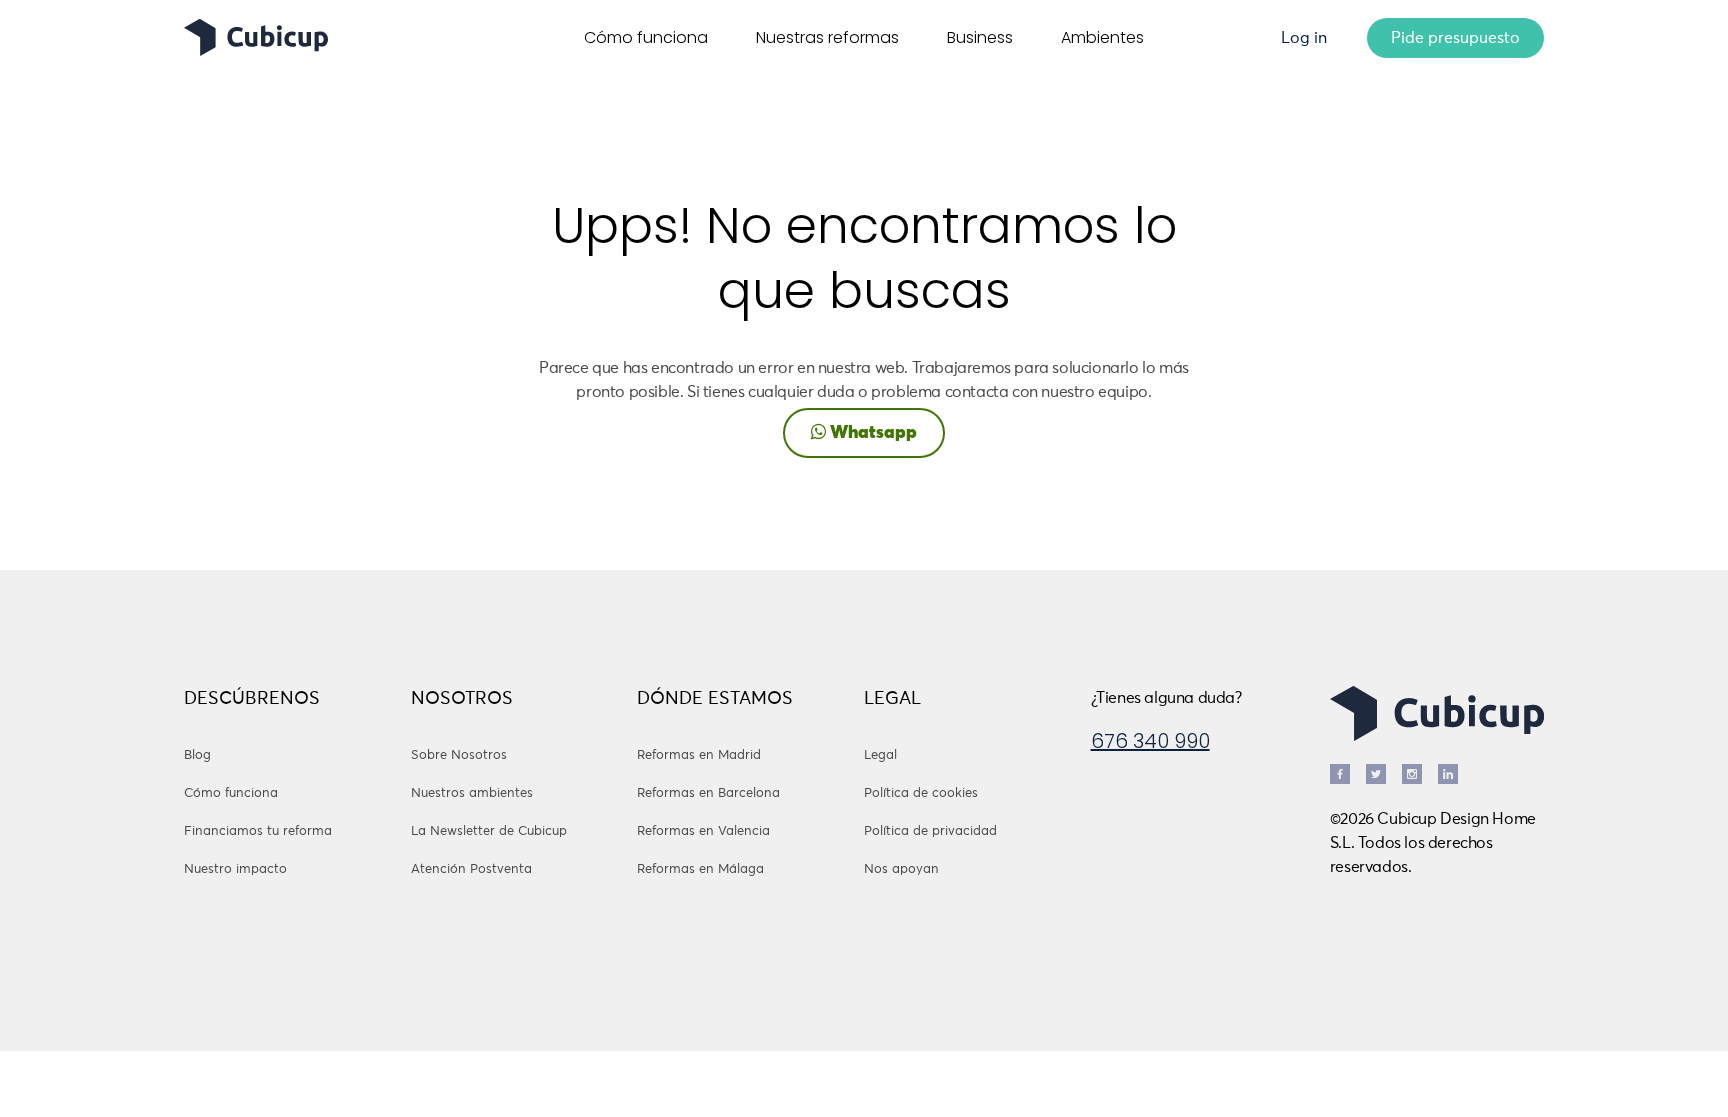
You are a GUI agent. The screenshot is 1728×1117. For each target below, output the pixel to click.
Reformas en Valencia (703, 831)
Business (980, 37)
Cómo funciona (646, 37)
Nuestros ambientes (472, 793)
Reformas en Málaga (700, 869)
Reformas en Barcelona (708, 793)
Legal (880, 755)
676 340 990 (1150, 741)
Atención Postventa (471, 869)
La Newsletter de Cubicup (489, 831)
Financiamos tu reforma (258, 831)
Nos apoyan (901, 869)
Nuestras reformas (827, 37)
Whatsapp (871, 433)
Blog (197, 755)
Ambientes (1102, 37)
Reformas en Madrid (699, 755)
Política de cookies (921, 793)
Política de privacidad (930, 831)
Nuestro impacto (235, 869)
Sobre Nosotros (459, 755)
